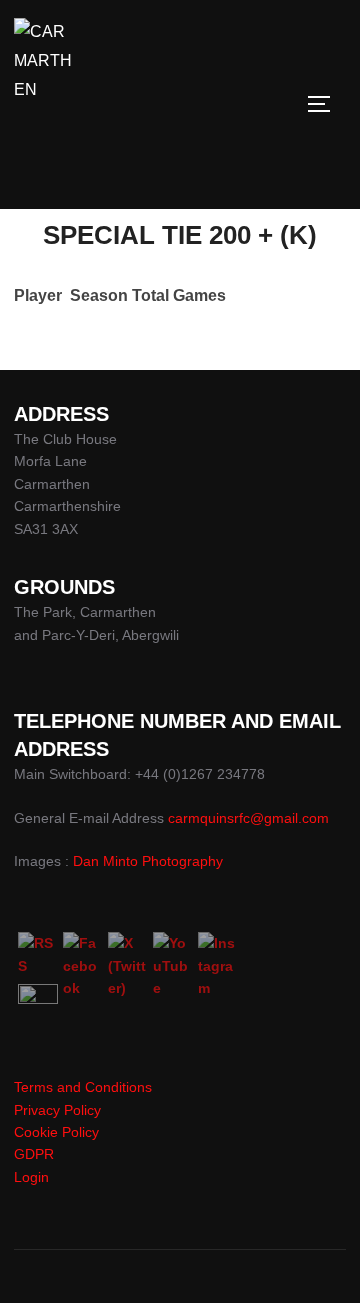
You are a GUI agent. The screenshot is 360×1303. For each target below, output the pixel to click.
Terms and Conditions (83, 1087)
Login (31, 1177)
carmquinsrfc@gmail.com (248, 818)
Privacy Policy (57, 1110)
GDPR (34, 1154)
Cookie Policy (56, 1132)
